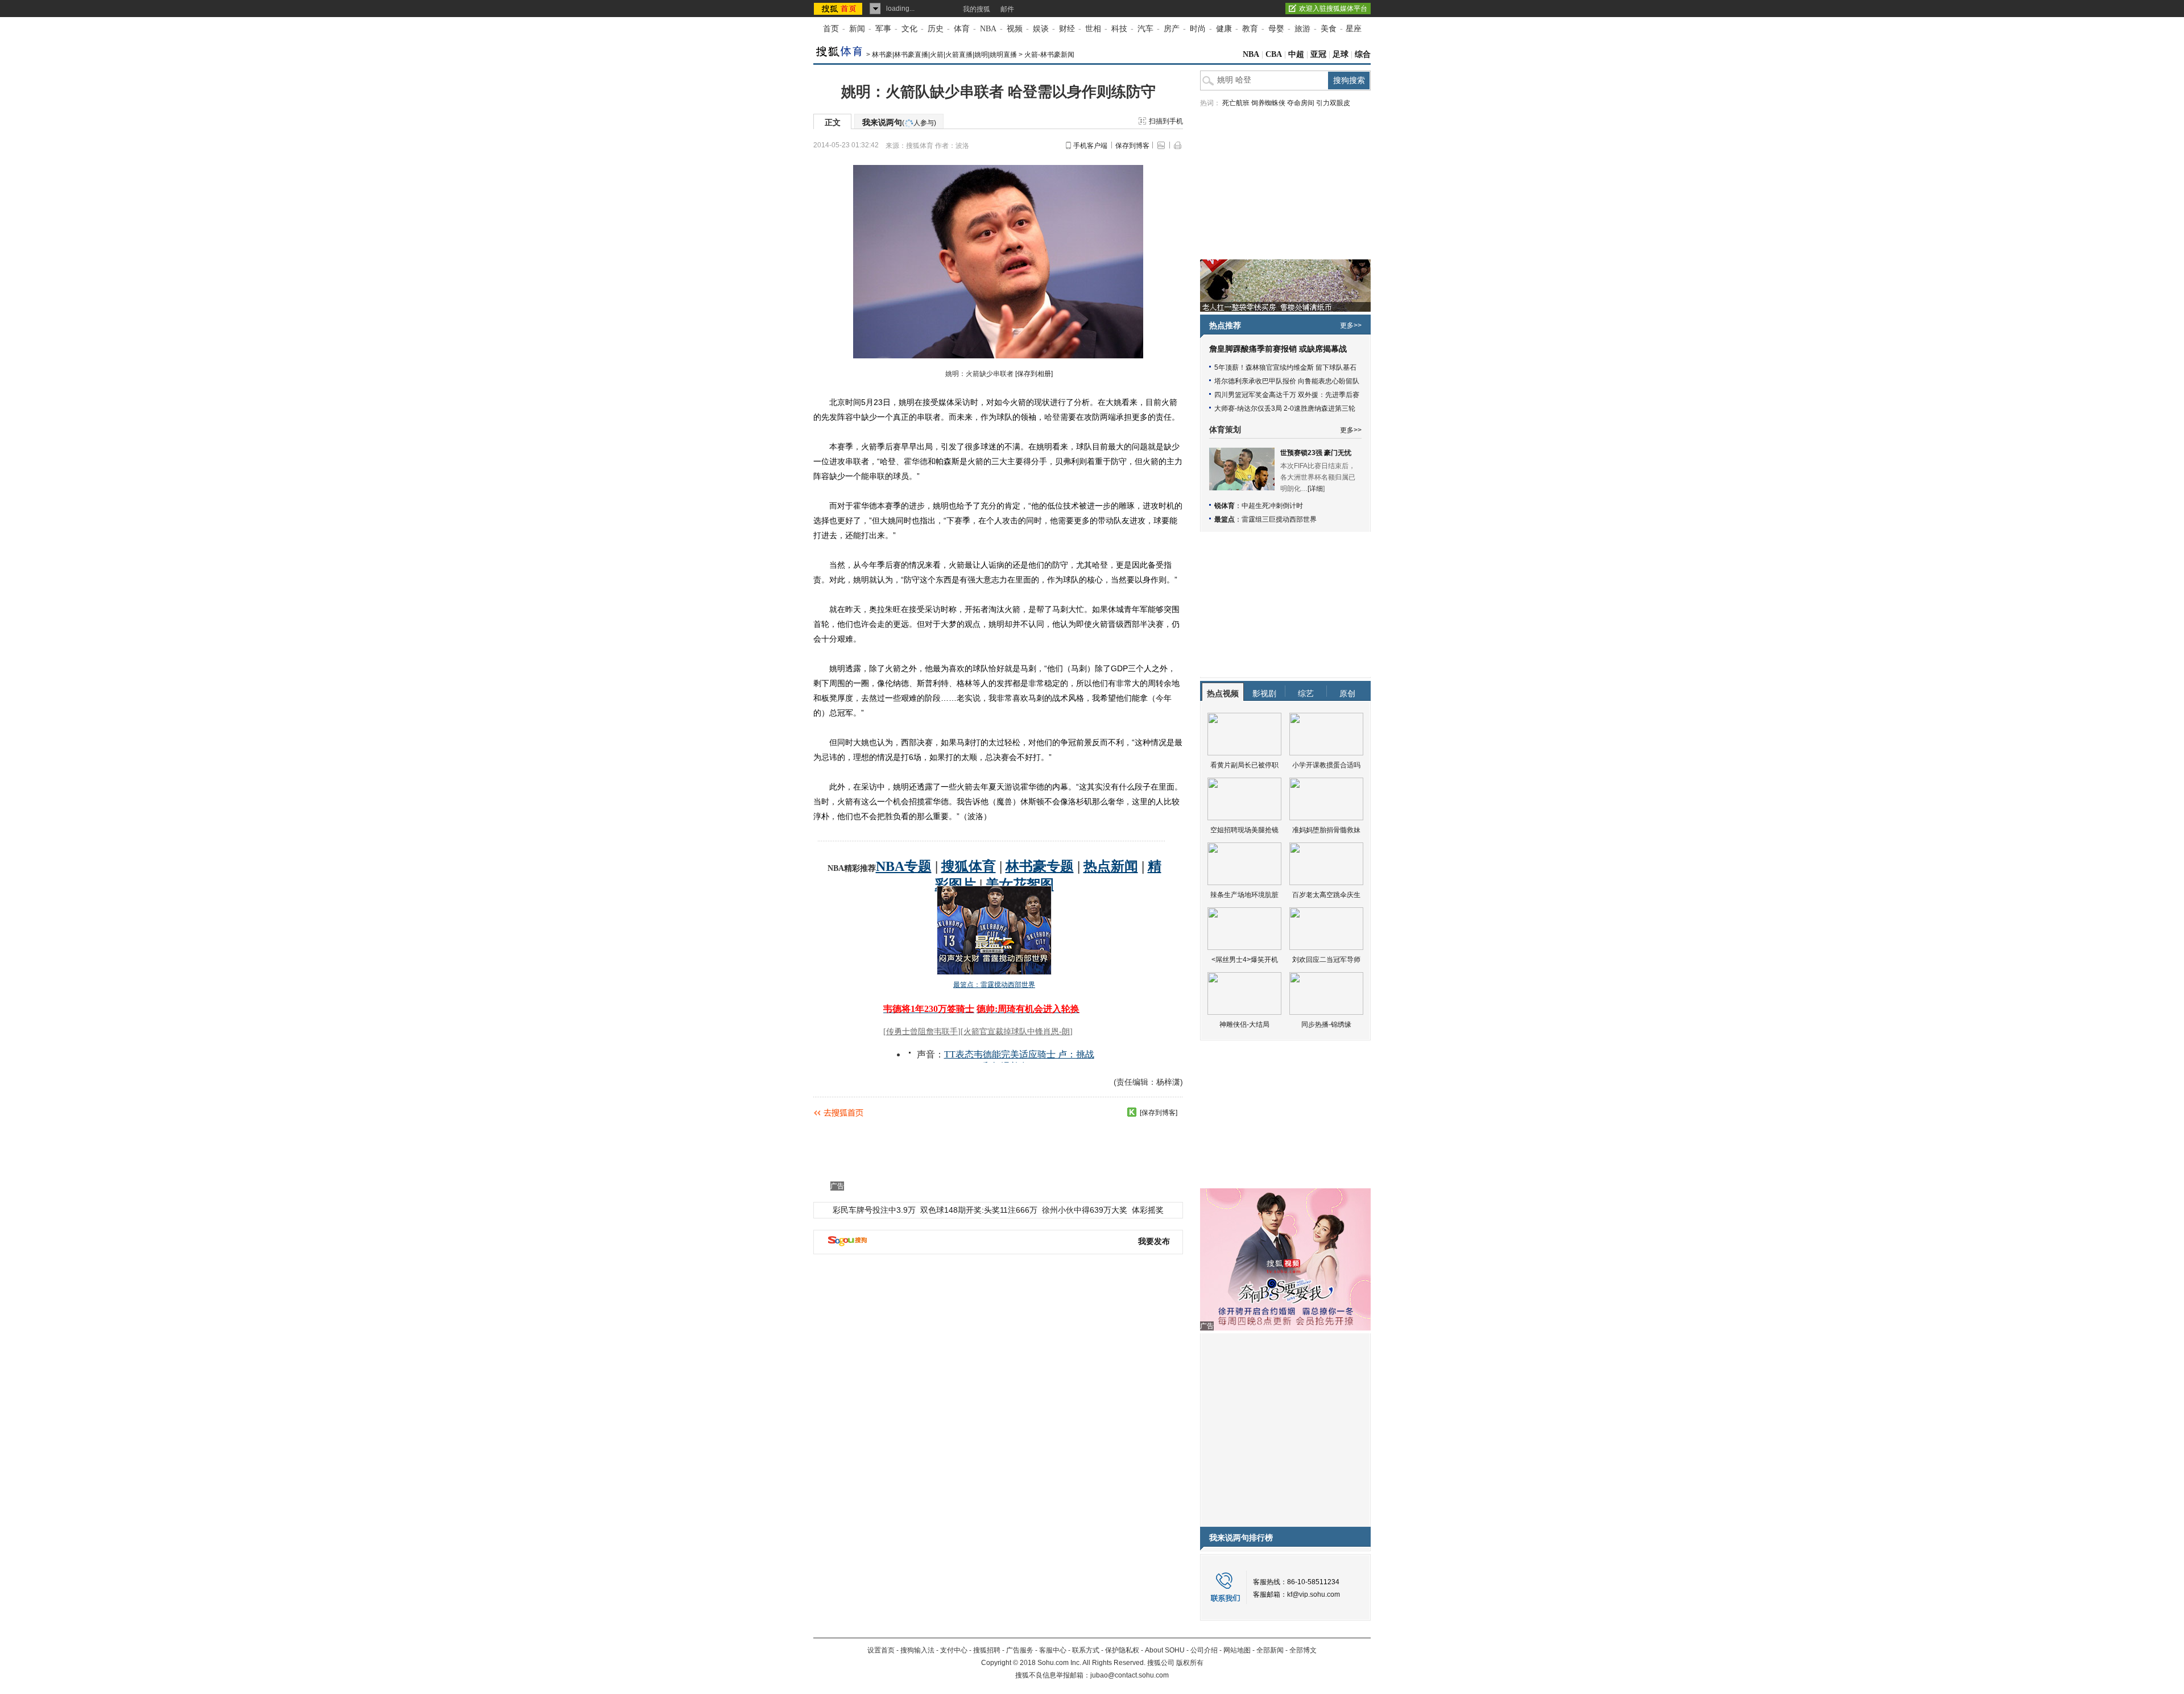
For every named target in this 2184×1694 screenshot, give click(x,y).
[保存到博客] (1159, 1113)
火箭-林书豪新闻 (1049, 55)
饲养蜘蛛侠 (1268, 103)
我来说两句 (899, 122)
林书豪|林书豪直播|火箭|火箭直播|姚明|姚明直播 (944, 55)
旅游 (1302, 29)
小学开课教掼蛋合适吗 (1326, 765)
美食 (1329, 29)
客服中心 (1053, 1650)
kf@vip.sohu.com (1314, 1594)
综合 (1363, 54)
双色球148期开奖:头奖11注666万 (979, 1210)
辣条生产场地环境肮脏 (1244, 895)
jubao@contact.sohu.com (1130, 1675)
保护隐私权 (1122, 1650)
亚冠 (1318, 54)
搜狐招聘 (987, 1650)
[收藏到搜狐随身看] (1132, 1112)
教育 (1250, 29)
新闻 (857, 29)
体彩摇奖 (1148, 1210)
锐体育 (1225, 506)
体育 (962, 29)
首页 (831, 29)
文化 (909, 29)
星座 (1354, 29)
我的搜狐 (977, 9)
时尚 (1198, 29)
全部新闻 (1270, 1650)
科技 (1119, 29)
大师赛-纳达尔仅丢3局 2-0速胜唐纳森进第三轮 (1285, 408)
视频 (1015, 29)
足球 (1341, 54)
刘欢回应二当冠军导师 (1326, 960)
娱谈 (1041, 29)
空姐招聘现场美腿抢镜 (1244, 830)
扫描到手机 (1166, 121)
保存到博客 (1132, 146)
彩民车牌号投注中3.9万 (874, 1210)
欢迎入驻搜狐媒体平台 (1333, 9)
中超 (1296, 54)
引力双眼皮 (1333, 103)
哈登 (1052, 417)
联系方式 (1086, 1650)
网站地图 (1237, 1650)
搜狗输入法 (917, 1650)
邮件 (1007, 9)
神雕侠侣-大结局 (1244, 1024)
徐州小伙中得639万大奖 (1085, 1210)
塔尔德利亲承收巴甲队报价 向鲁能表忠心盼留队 (1287, 381)
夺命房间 (1301, 103)
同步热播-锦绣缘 (1326, 1024)
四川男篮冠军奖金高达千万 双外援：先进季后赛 (1287, 395)
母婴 (1276, 29)
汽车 (1145, 29)
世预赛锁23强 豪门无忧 (1316, 453)
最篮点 (1225, 519)
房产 (1172, 29)
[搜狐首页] (839, 9)
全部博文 (1303, 1650)
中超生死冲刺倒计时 (1272, 506)
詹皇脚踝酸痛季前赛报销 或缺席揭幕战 (1278, 349)
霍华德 (916, 461)
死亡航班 (1236, 103)
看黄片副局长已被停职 (1244, 765)
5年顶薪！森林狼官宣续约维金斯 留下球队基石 (1285, 367)
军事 (883, 29)
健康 (1224, 29)
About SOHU (1165, 1650)
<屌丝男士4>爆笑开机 (1245, 960)
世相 (1093, 29)
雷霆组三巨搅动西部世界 (1279, 519)
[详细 (1315, 489)
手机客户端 (1090, 146)
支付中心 (954, 1650)
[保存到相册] (1034, 374)
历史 (936, 29)
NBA (988, 29)
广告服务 (1020, 1650)
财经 (1067, 29)
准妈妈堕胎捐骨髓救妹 (1326, 830)
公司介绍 (1204, 1650)
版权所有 (1190, 1663)
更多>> (1351, 325)
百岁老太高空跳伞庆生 (1326, 895)
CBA (1274, 54)
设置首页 (881, 1650)
